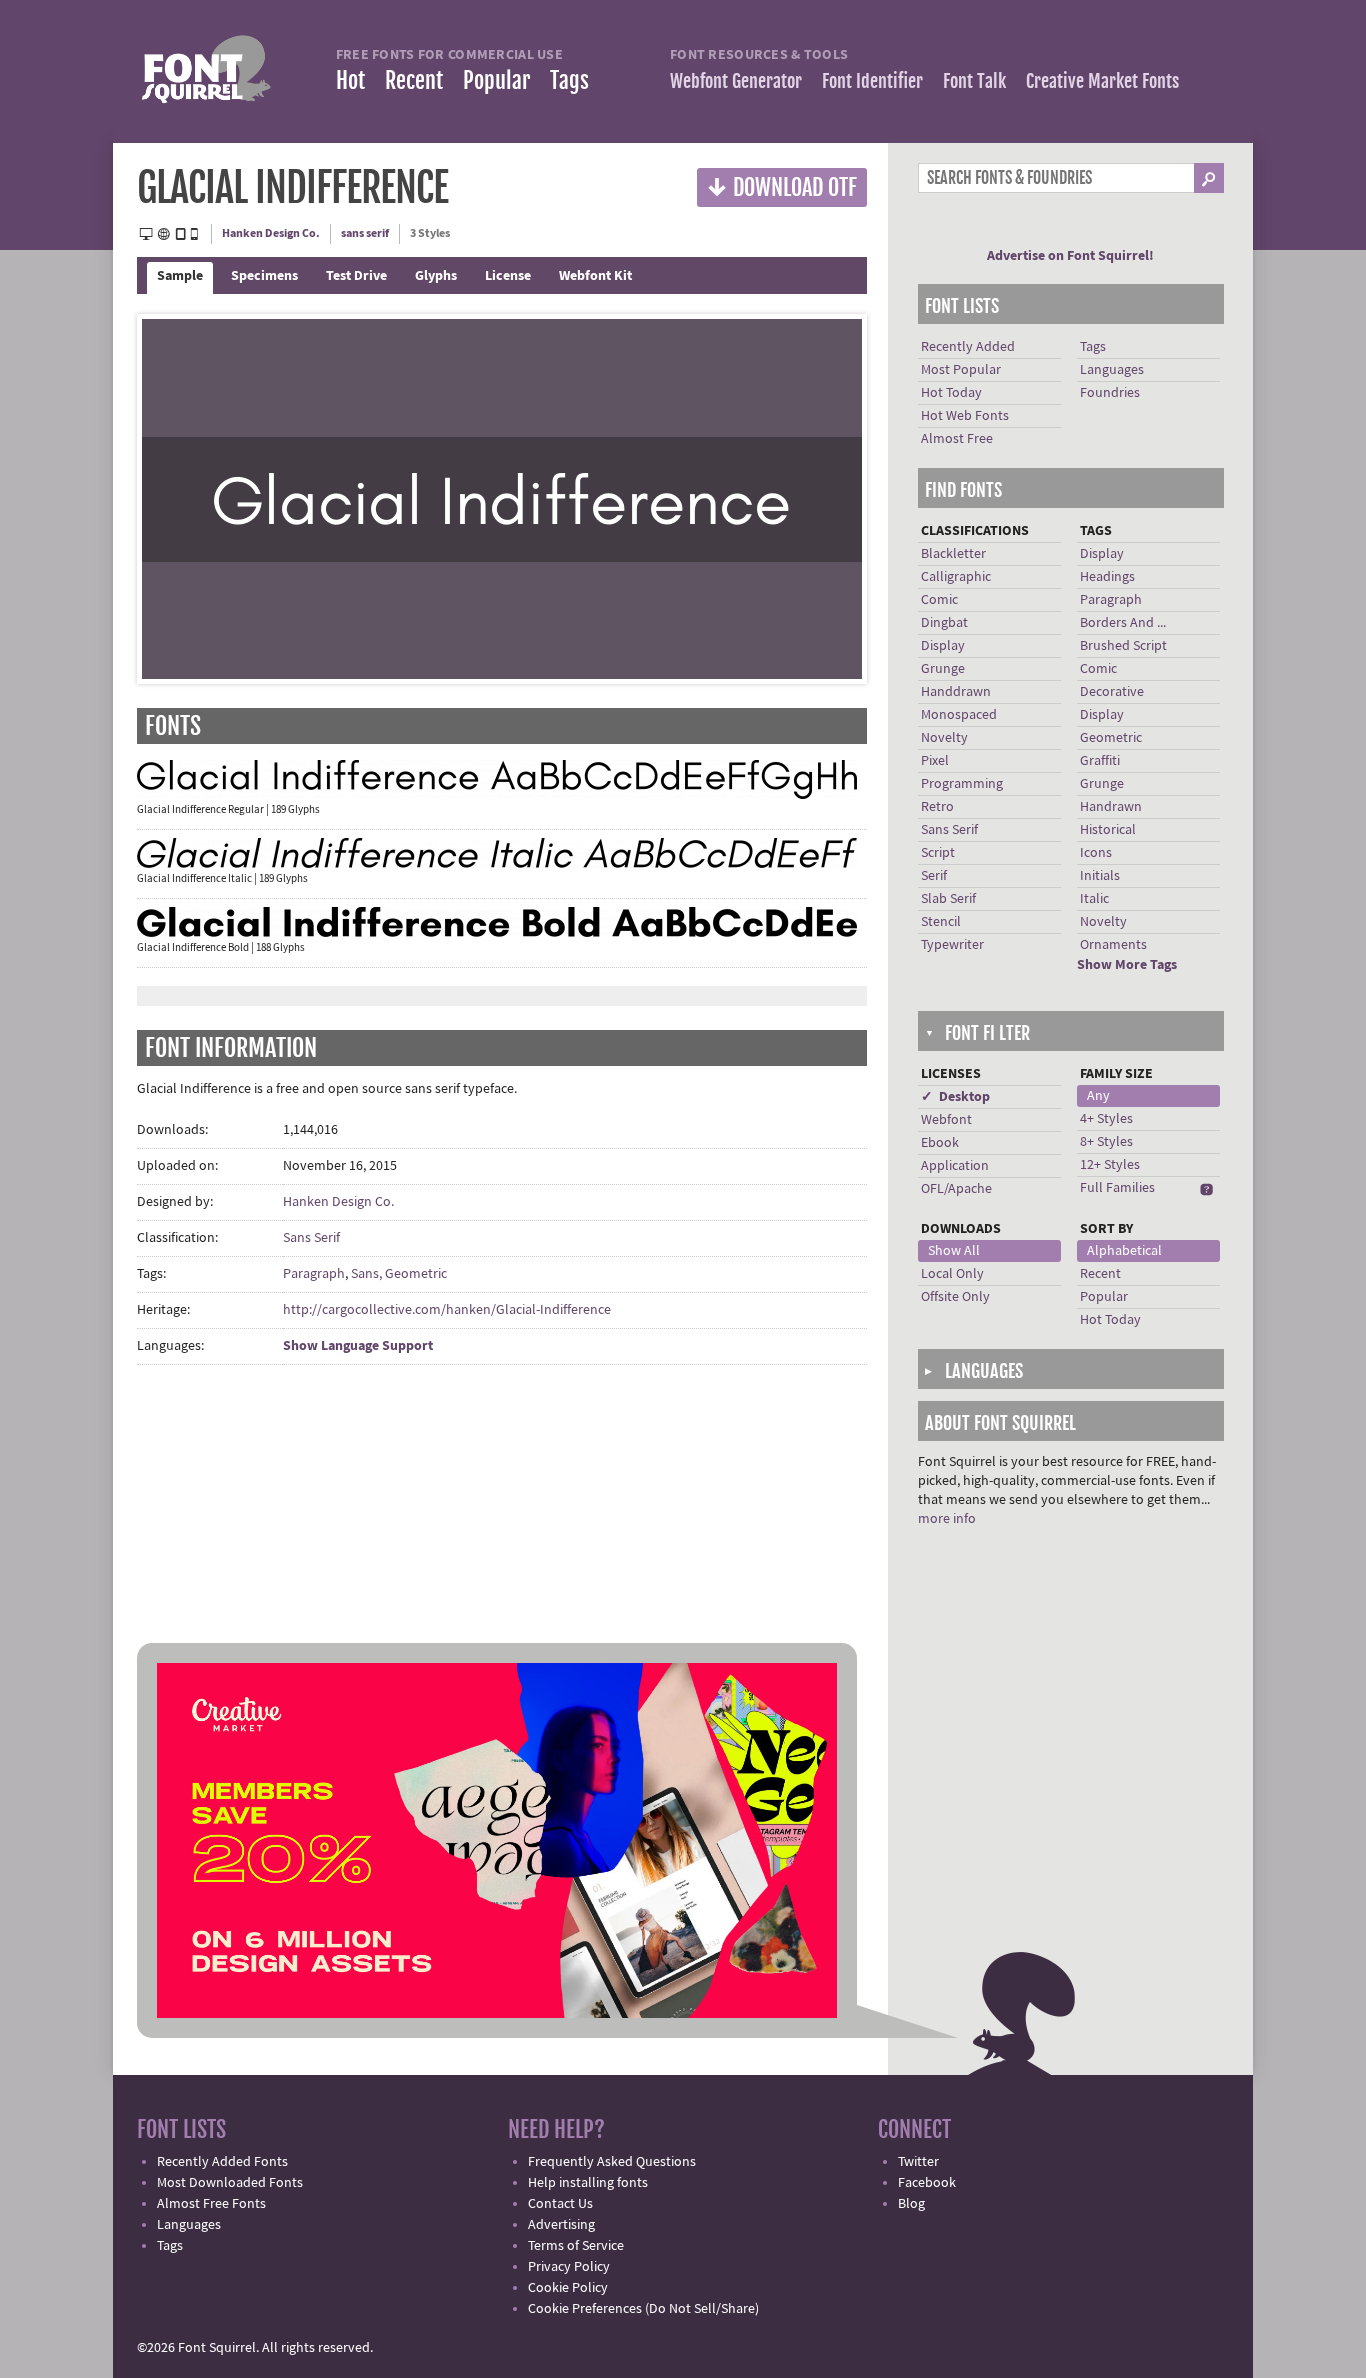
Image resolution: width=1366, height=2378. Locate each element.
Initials (1100, 876)
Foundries (1110, 393)
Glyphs (436, 276)
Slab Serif (948, 899)
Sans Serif (311, 1238)
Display (943, 646)
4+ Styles (1106, 1119)
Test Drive (356, 276)
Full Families (1117, 1188)
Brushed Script (1123, 646)
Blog (911, 2204)
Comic (939, 600)
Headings (1107, 577)
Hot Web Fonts (965, 416)
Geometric (1111, 738)
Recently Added (968, 347)
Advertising (561, 2225)
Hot (350, 80)
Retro (937, 807)
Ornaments (1113, 945)
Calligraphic (956, 577)
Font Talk (974, 81)
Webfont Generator (736, 81)
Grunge (943, 669)
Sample (180, 276)
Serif (934, 876)
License (508, 276)
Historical (1108, 830)
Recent (414, 80)
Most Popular (961, 370)
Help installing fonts (588, 2183)
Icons (1096, 853)
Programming (962, 784)
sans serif (365, 233)
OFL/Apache (956, 1189)
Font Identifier (872, 81)
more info (947, 1519)
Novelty (944, 738)
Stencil (941, 922)
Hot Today (951, 393)
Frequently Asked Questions (612, 2162)
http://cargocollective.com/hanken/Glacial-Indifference (447, 1310)
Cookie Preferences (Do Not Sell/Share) (643, 2309)
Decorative (1112, 692)
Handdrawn (956, 692)
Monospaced (959, 715)
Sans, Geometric (399, 1274)
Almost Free (957, 439)
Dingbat (944, 623)
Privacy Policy (569, 2267)
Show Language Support (358, 1346)
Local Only (952, 1274)
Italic (1094, 899)
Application (955, 1166)
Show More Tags (1127, 965)
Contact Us (560, 2204)
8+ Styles (1106, 1142)
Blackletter (953, 554)
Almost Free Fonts (211, 2204)
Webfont (946, 1120)
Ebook (940, 1143)
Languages (1112, 370)
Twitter (918, 2162)
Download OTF (782, 186)
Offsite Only (955, 1297)
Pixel (935, 761)
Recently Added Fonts (222, 2162)
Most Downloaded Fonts (230, 2183)
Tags (569, 80)
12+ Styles (1110, 1165)
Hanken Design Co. (271, 233)
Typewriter (952, 945)
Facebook (927, 2183)
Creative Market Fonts (1102, 81)
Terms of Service (576, 2246)
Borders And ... (1123, 623)
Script (938, 853)
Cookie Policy (568, 2288)
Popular (496, 80)
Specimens (264, 276)
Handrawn (1111, 807)
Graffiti (1100, 761)
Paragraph (314, 1274)
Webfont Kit (595, 276)
